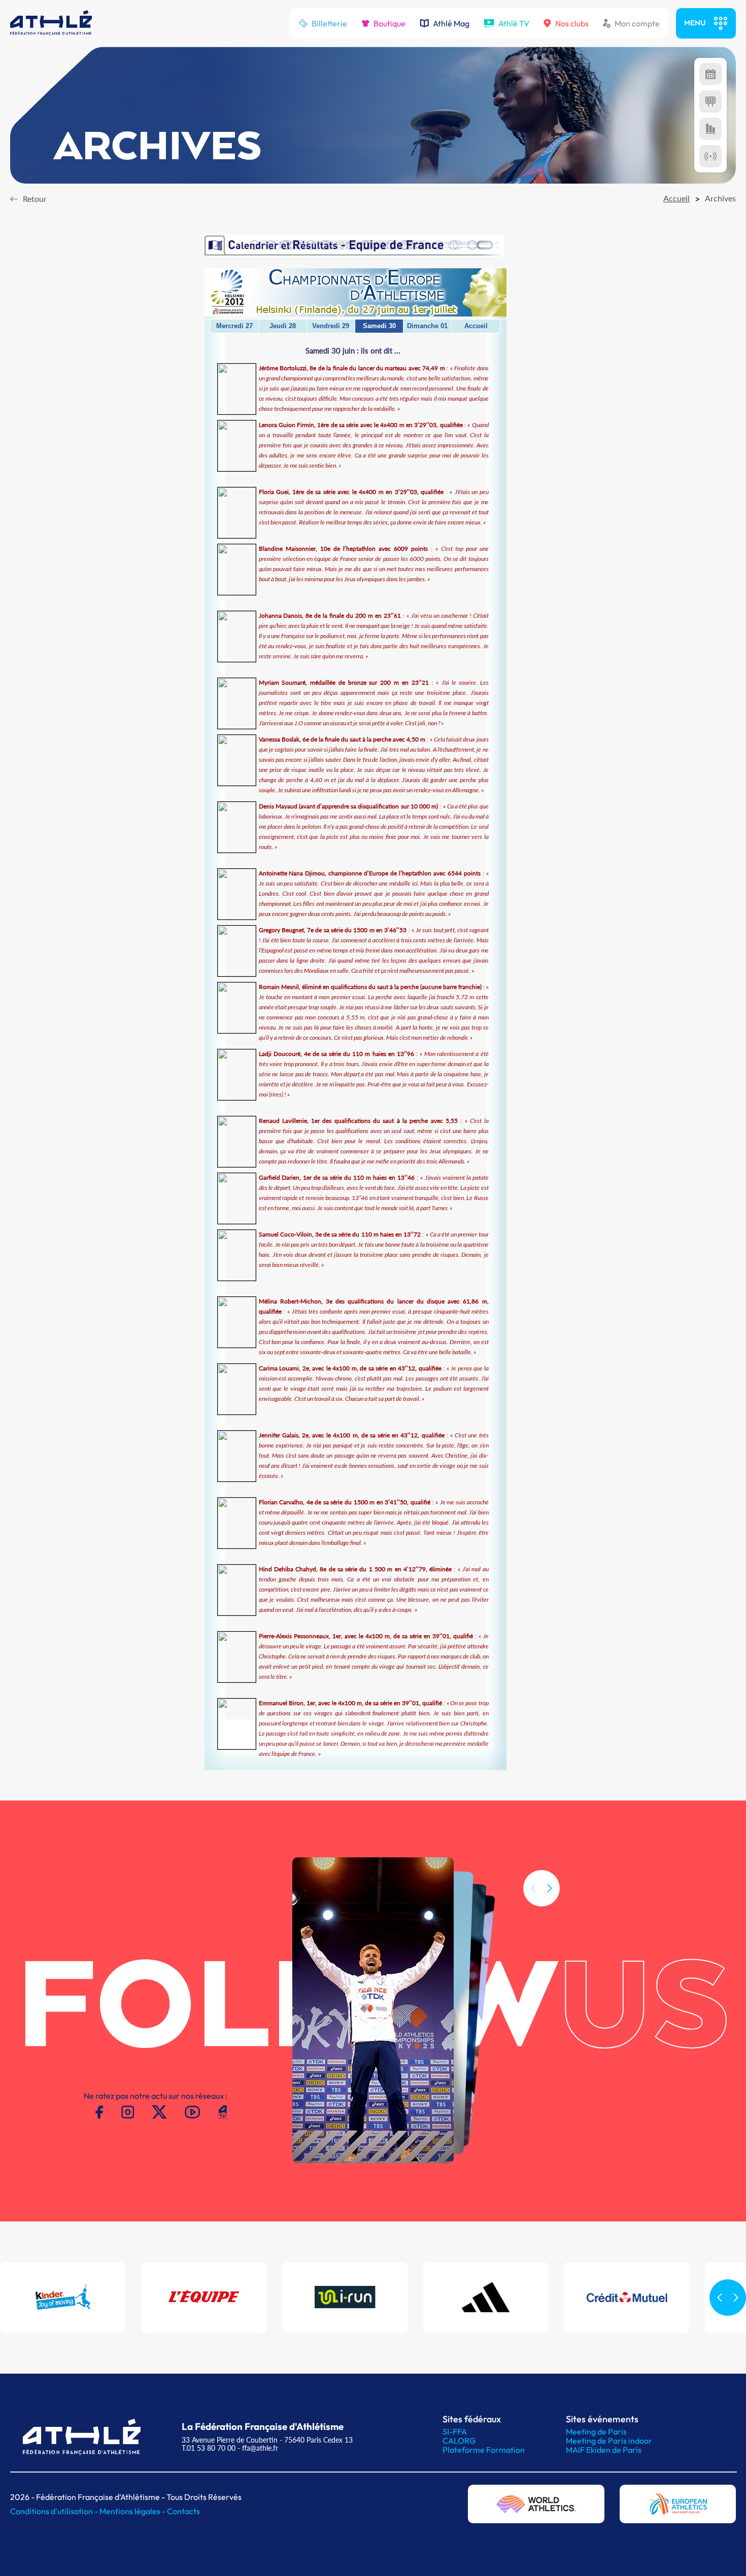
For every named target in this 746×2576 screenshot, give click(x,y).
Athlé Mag (451, 23)
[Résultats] (710, 101)
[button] (550, 1888)
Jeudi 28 (283, 326)
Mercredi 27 (234, 326)
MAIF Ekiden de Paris (604, 2450)
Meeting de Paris (596, 2431)
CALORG (459, 2441)
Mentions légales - (133, 2511)
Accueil (476, 326)
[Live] (710, 156)
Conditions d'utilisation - (55, 2511)
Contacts (183, 2511)
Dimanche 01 (427, 326)
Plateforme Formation (484, 2450)
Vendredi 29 (331, 326)
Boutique (389, 23)
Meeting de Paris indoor (609, 2441)
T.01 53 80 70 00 (209, 2448)
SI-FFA (455, 2431)
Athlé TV (514, 23)
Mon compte (637, 23)
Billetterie (329, 23)
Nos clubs (572, 23)
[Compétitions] (710, 74)
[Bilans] (710, 129)
